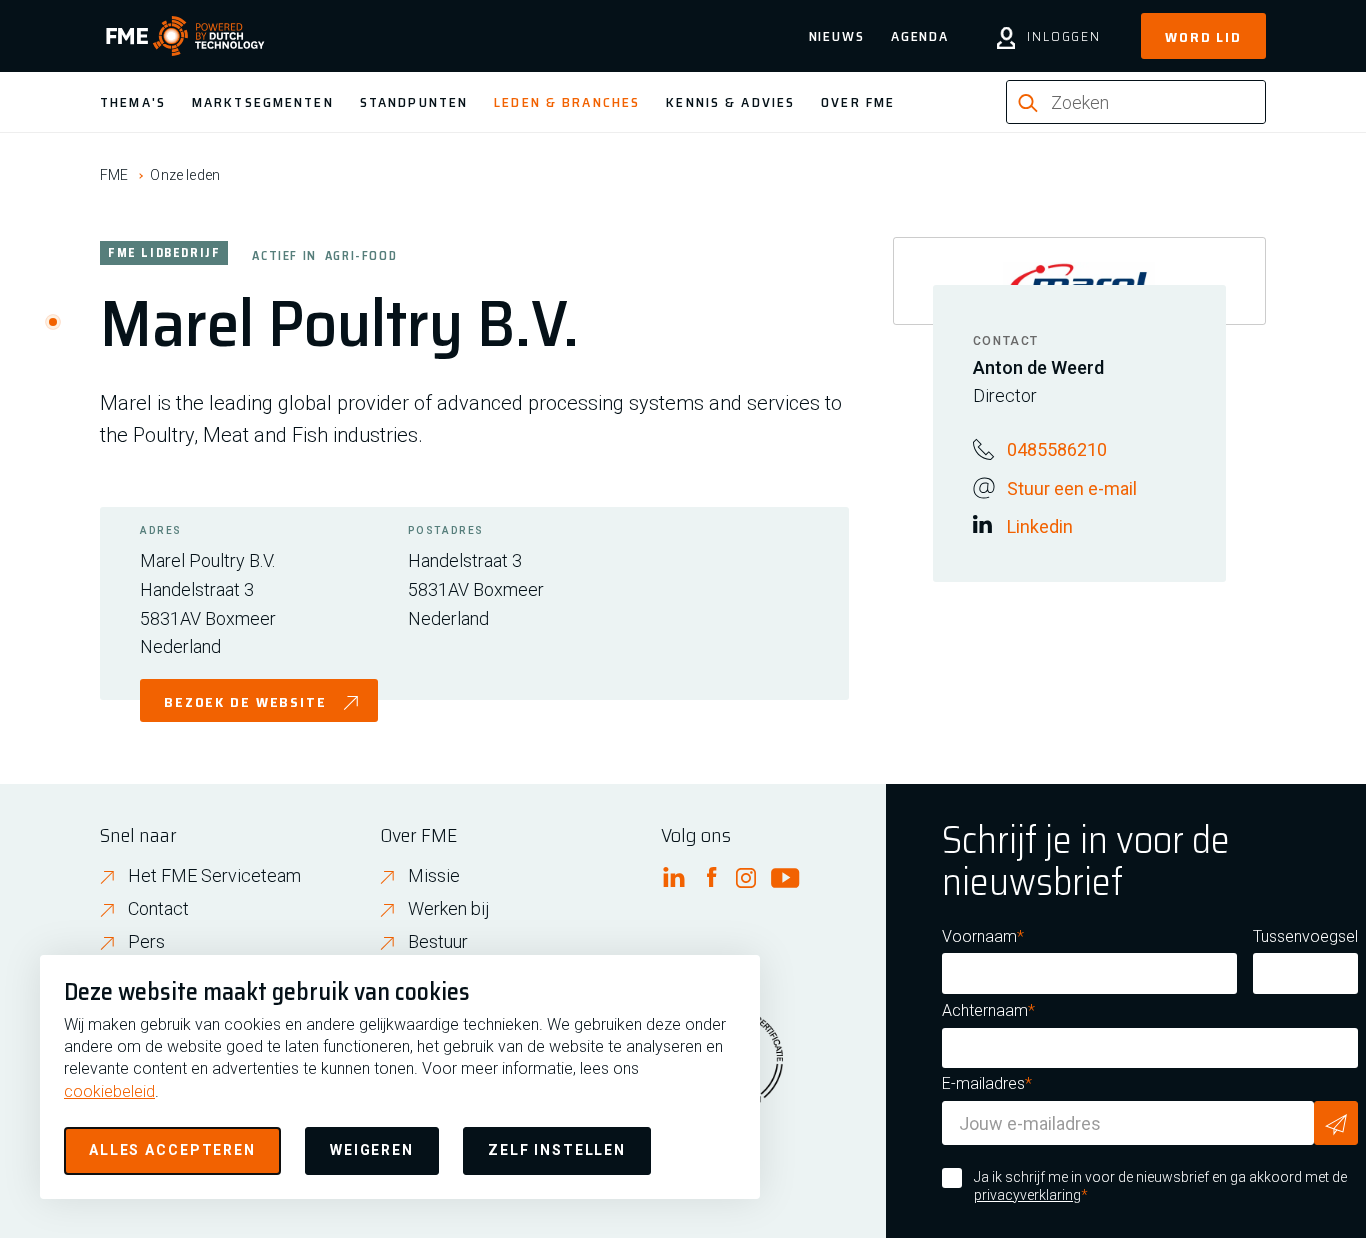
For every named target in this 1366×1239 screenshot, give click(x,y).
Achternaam (985, 1010)
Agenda (920, 36)
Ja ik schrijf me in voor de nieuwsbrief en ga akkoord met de (1160, 1186)
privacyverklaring (1027, 1195)
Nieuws (837, 36)
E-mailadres (983, 1083)
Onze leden (185, 175)
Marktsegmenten (263, 102)
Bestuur (438, 941)
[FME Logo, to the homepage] (185, 36)
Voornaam (979, 936)
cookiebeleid (109, 1091)
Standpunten (414, 102)
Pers (146, 941)
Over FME (858, 102)
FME (114, 175)
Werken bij (449, 908)
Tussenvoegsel (1305, 936)
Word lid (1203, 37)
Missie (434, 875)
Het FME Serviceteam (214, 875)
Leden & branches (567, 102)
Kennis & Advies (730, 102)
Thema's (133, 102)
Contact (158, 908)
